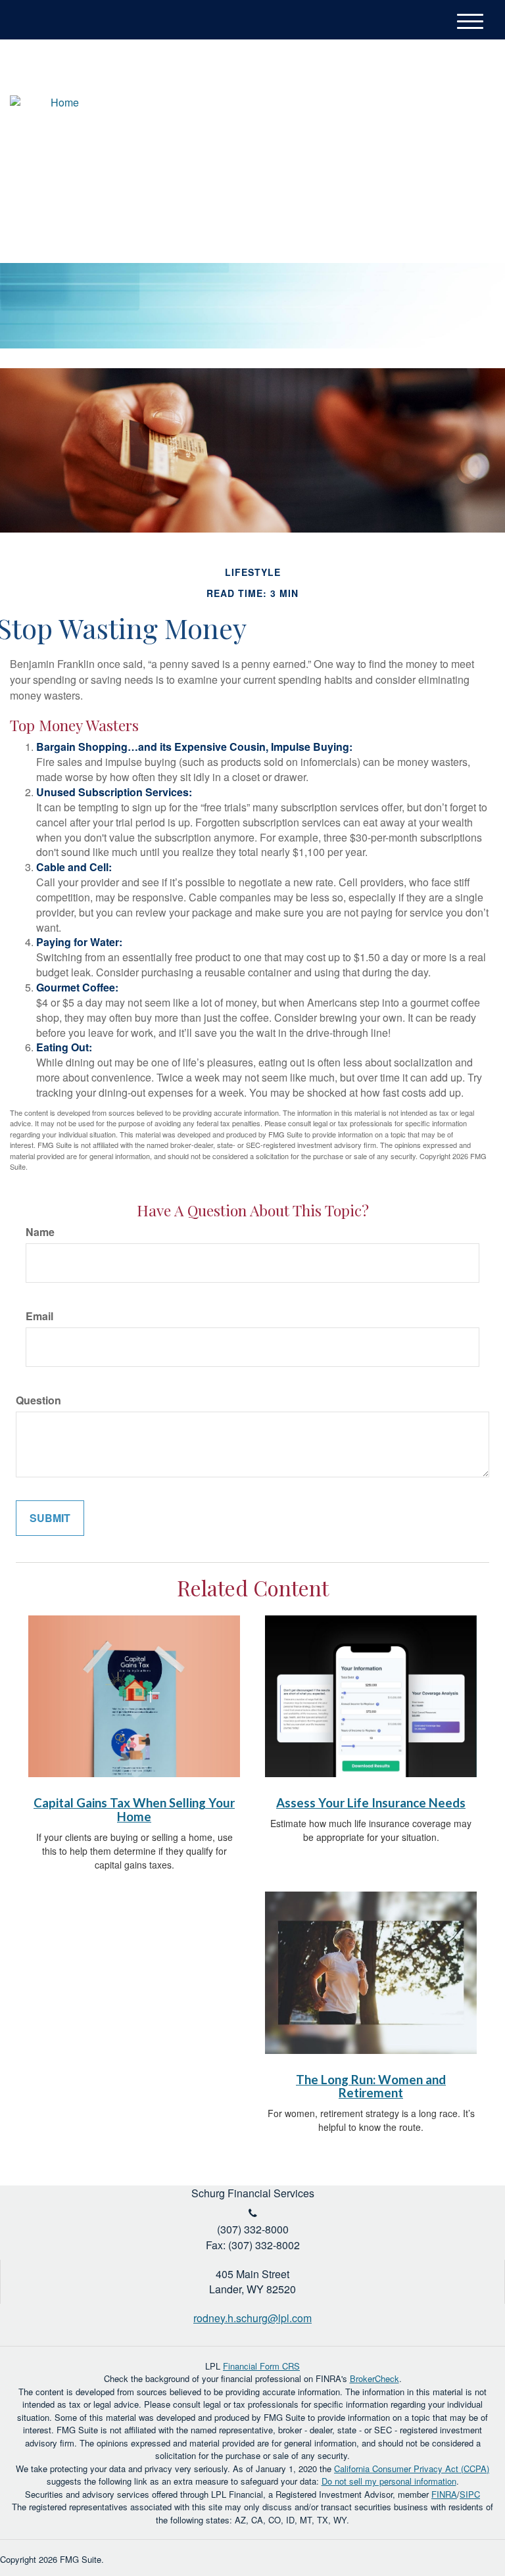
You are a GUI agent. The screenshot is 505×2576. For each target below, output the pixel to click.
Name (40, 1232)
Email (39, 1316)
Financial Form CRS (261, 2366)
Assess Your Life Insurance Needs (371, 1803)
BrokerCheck (374, 2378)
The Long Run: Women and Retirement (371, 2087)
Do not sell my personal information (389, 2481)
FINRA (444, 2494)
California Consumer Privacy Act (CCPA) (412, 2469)
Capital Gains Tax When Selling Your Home (134, 1810)
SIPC (470, 2494)
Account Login (429, 86)
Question (38, 1400)
